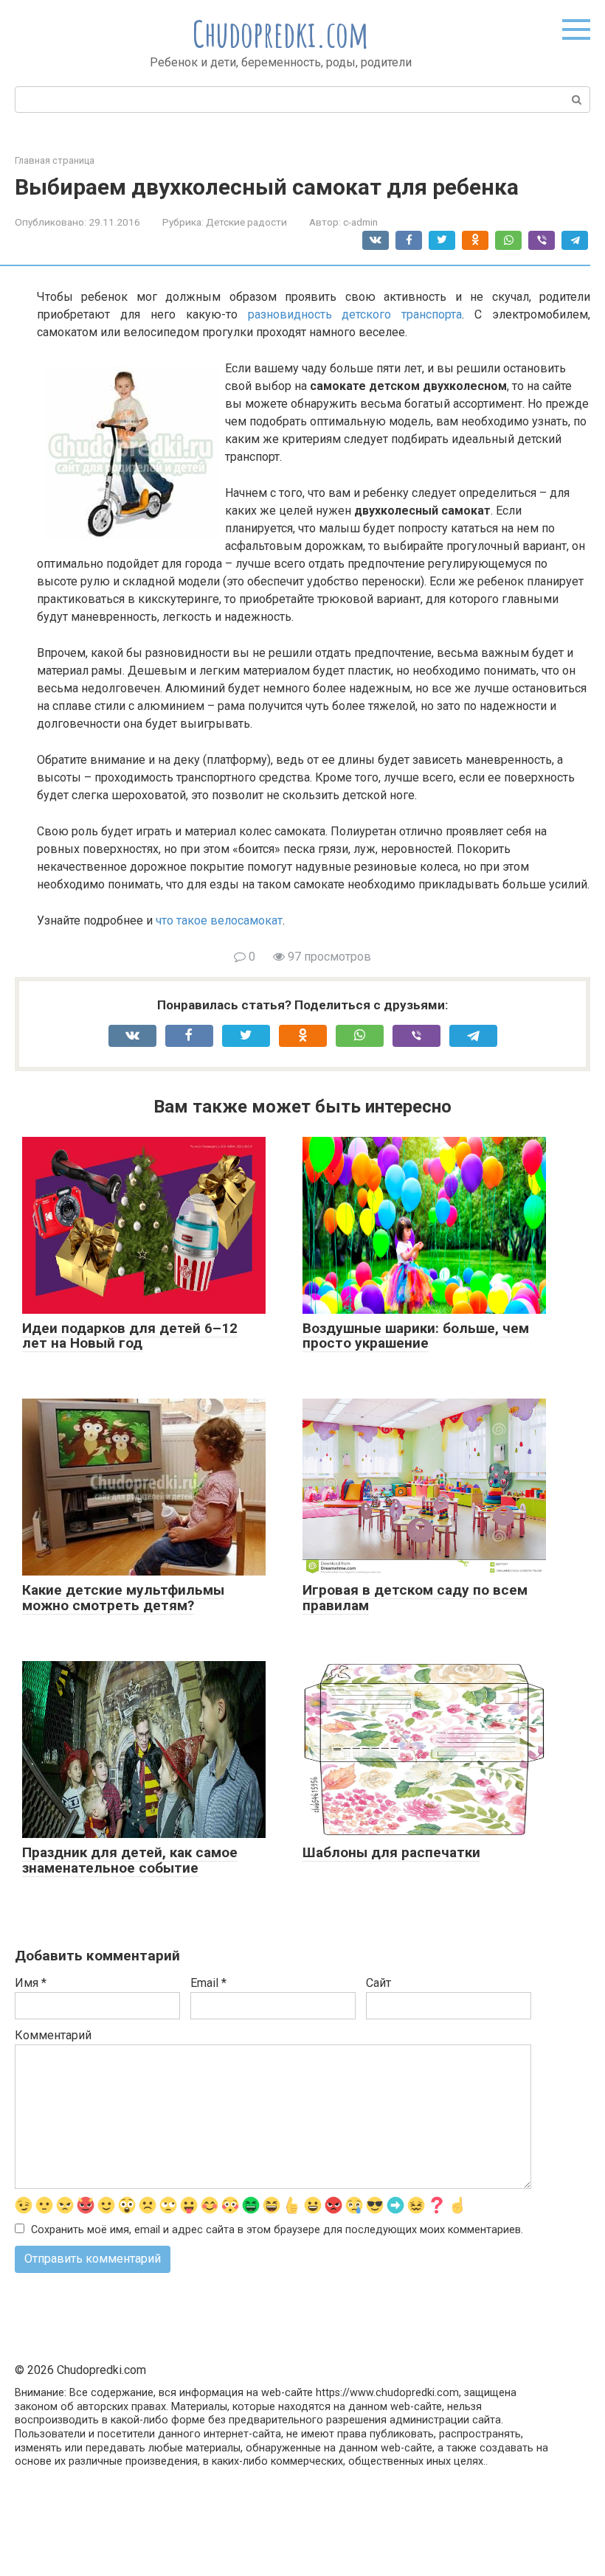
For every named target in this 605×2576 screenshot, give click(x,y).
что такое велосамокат (219, 920)
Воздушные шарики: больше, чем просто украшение (416, 1336)
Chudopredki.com (281, 34)
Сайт (378, 1983)
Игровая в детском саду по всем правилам (415, 1598)
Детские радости (246, 222)
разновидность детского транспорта (355, 314)
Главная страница (55, 160)
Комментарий (53, 2035)
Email (208, 1983)
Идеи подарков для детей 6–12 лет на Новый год (130, 1336)
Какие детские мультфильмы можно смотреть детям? (123, 1598)
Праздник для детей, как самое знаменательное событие (130, 1860)
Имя (31, 1983)
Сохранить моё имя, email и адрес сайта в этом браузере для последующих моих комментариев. (277, 2230)
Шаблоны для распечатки (391, 1852)
